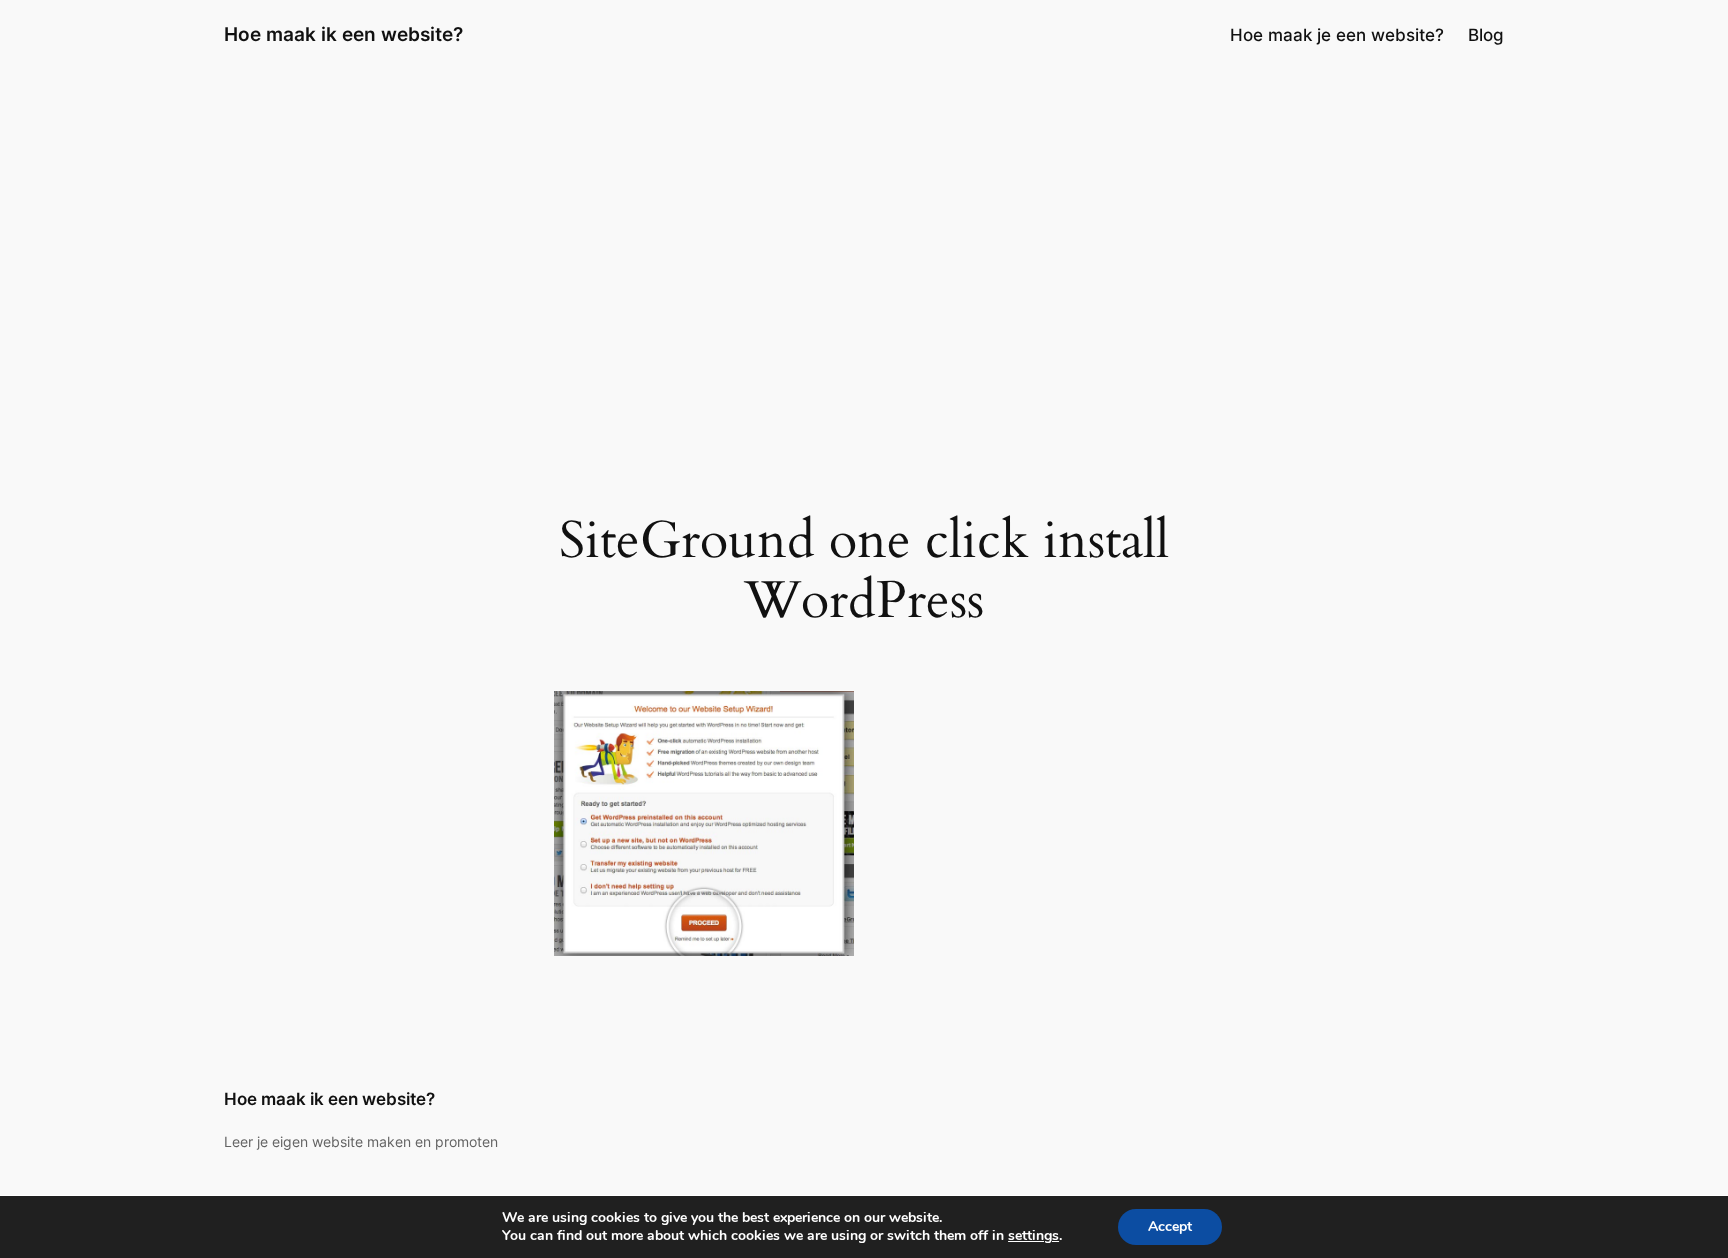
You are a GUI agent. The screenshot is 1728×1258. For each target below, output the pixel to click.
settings (1033, 1236)
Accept (1170, 1226)
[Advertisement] (864, 229)
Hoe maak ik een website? (343, 34)
